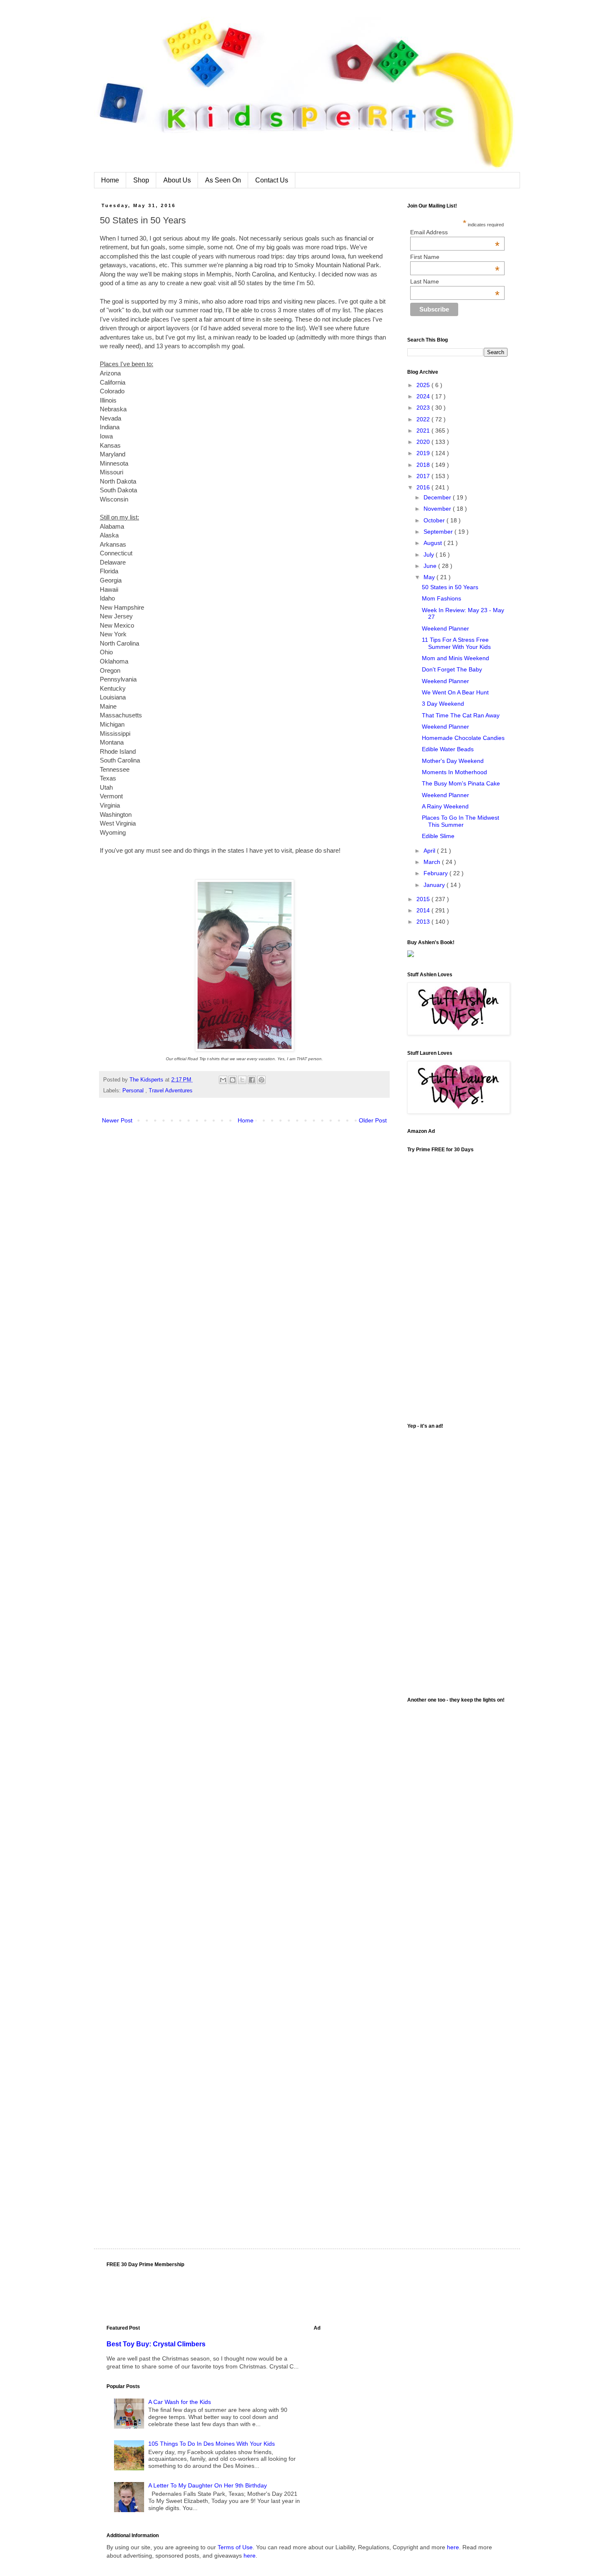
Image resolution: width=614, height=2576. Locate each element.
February (436, 873)
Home (110, 180)
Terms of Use (235, 2547)
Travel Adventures (171, 1091)
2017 (424, 476)
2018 (424, 465)
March (433, 862)
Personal (134, 1091)
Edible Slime (438, 836)
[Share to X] (242, 1080)
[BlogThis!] (233, 1080)
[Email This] (223, 1080)
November (438, 509)
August (434, 543)
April (430, 851)
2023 (424, 408)
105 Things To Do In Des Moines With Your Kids (212, 2444)
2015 (424, 899)
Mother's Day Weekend (453, 761)
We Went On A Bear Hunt (455, 692)
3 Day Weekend (443, 704)
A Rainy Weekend (445, 806)
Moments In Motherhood (454, 772)
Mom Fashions (441, 598)
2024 (424, 396)
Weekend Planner (445, 628)
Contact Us (272, 180)
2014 (424, 910)
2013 (424, 922)
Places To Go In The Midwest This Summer (460, 821)
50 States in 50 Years (450, 587)
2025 (424, 385)
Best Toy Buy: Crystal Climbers (156, 2344)
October (435, 520)
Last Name (455, 281)
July (430, 555)
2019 (424, 453)
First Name (455, 257)
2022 (424, 419)
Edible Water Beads (448, 749)
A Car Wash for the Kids (180, 2402)
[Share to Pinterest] (261, 1080)
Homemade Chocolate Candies (463, 738)
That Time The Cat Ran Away (461, 715)
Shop (141, 180)
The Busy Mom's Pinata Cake (461, 783)
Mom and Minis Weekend (455, 658)
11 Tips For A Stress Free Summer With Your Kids (456, 643)
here (453, 2547)
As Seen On (223, 180)
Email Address (455, 232)
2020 (424, 442)
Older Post (373, 1120)
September (439, 532)
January (435, 885)
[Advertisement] (457, 1559)
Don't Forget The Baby (452, 669)
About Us (177, 180)
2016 (424, 487)
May (430, 577)
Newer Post (117, 1120)
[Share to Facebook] (252, 1080)
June (431, 566)
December (438, 497)
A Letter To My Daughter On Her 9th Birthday (208, 2485)
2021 (424, 431)
